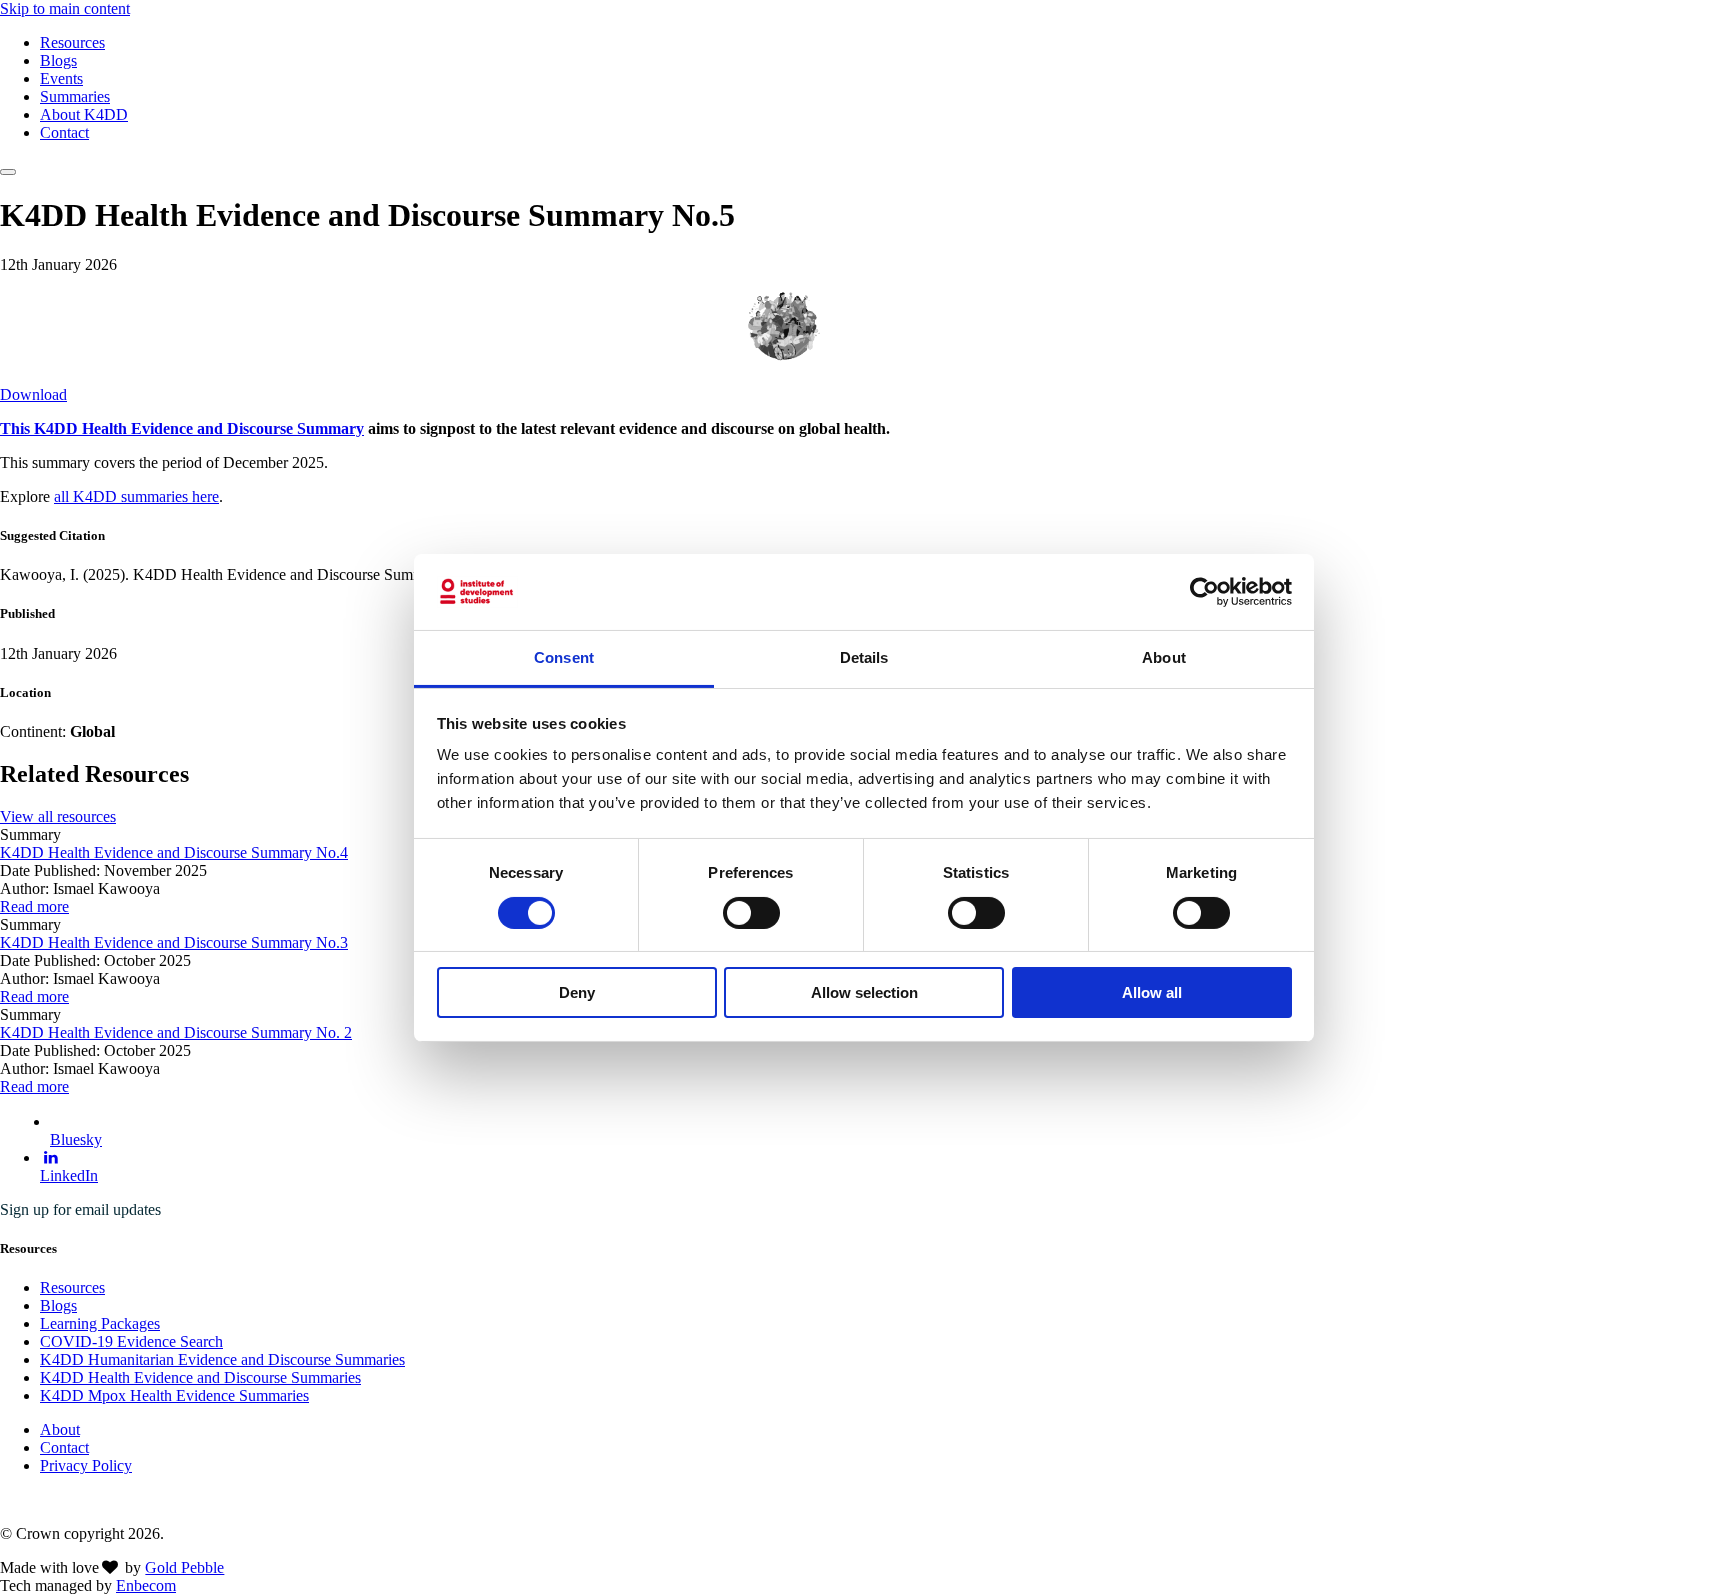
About (60, 1429)
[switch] (751, 913)
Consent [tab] (564, 657)
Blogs (58, 60)
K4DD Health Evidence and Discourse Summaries (200, 1377)
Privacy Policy (86, 1465)
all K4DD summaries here (136, 496)
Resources (72, 42)
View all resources (58, 816)
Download (33, 394)
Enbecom (146, 1585)
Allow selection (864, 992)
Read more (34, 906)
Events (61, 78)
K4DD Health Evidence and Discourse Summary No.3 (174, 942)
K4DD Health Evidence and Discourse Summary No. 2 (176, 1032)
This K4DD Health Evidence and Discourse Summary (182, 428)
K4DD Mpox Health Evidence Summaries (174, 1395)
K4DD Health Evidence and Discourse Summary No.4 (174, 852)
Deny (577, 992)
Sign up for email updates (80, 1209)
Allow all (1152, 992)
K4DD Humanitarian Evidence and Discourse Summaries (222, 1359)
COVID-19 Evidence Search (131, 1341)
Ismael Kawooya (894, 324)
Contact (64, 132)
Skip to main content (65, 8)
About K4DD (84, 114)
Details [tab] (864, 657)
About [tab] (1164, 657)
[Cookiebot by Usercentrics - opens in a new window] (1204, 592)
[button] (8, 172)
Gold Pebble (184, 1567)
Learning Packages (100, 1323)
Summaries (75, 96)
